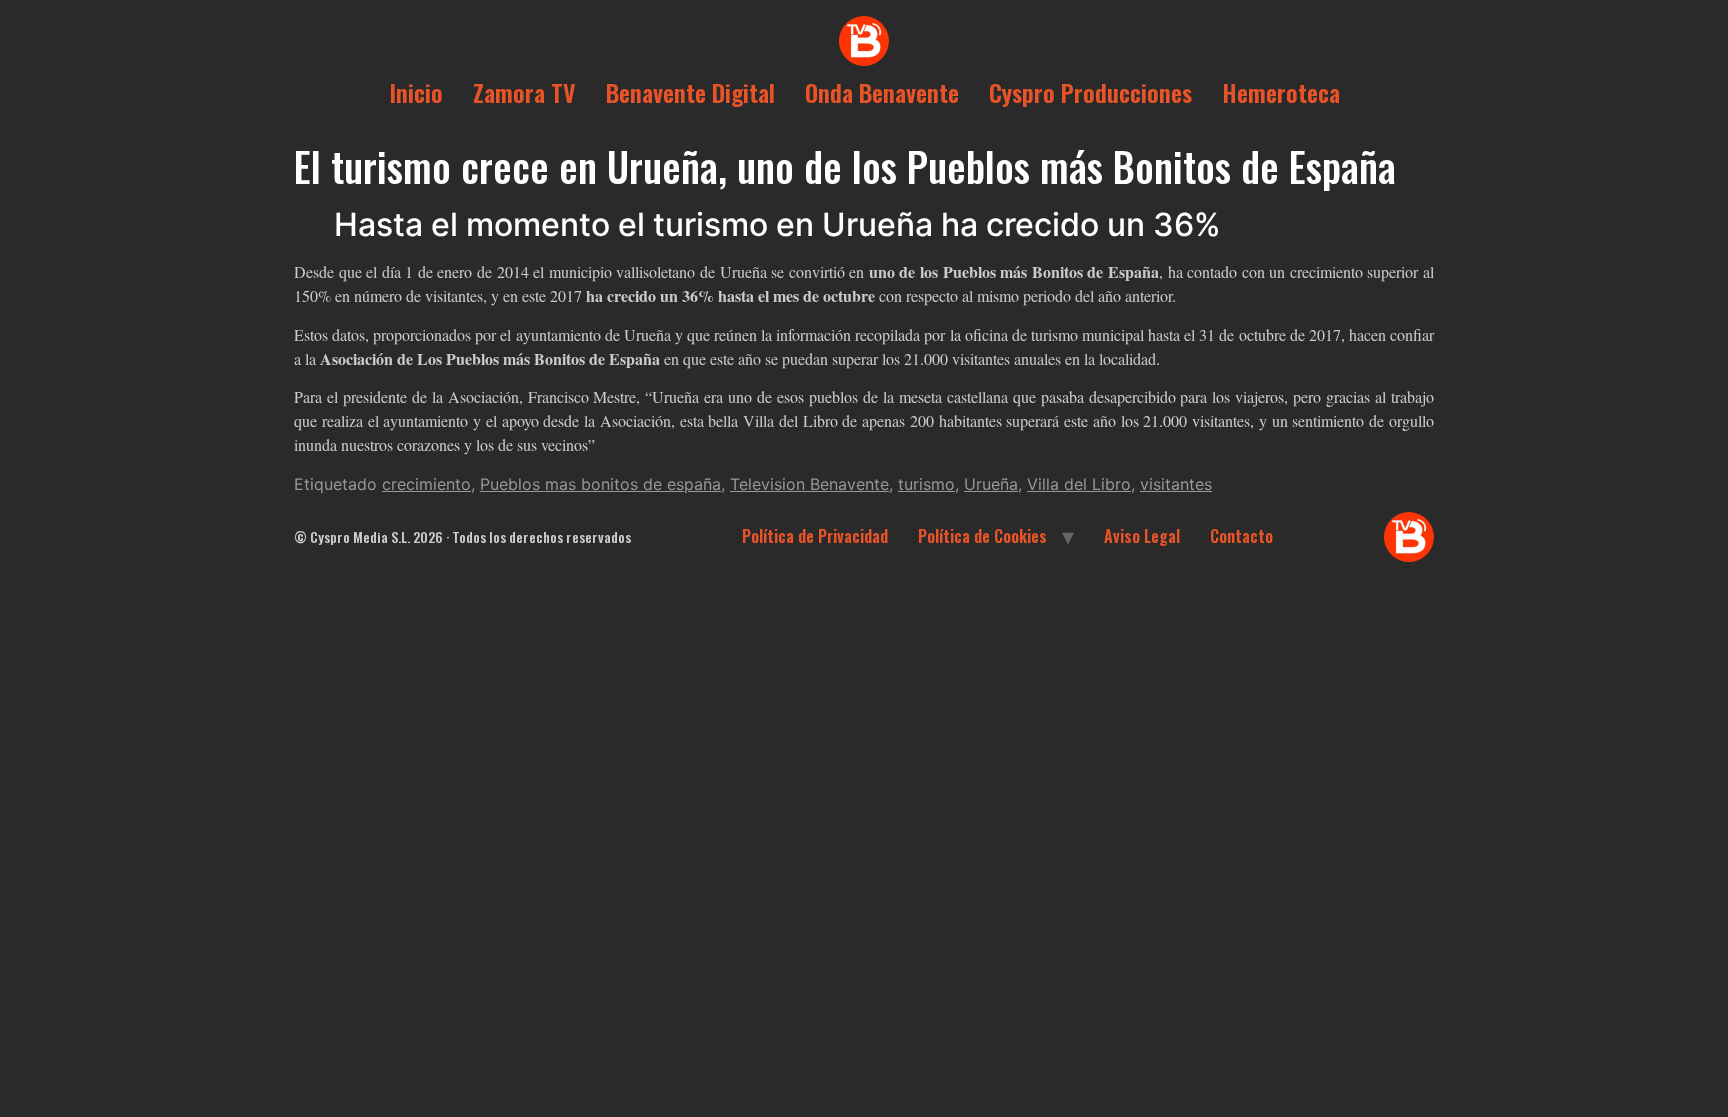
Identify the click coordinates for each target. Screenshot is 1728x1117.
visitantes (1176, 484)
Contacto (1241, 536)
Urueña (991, 484)
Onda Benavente (882, 92)
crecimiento (426, 484)
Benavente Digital (690, 92)
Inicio (416, 92)
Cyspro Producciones (1090, 92)
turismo (926, 484)
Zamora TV (524, 92)
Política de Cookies (982, 536)
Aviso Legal (1142, 536)
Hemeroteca (1281, 92)
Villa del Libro (1079, 484)
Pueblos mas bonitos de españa (600, 484)
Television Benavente (809, 484)
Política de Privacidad (815, 536)
